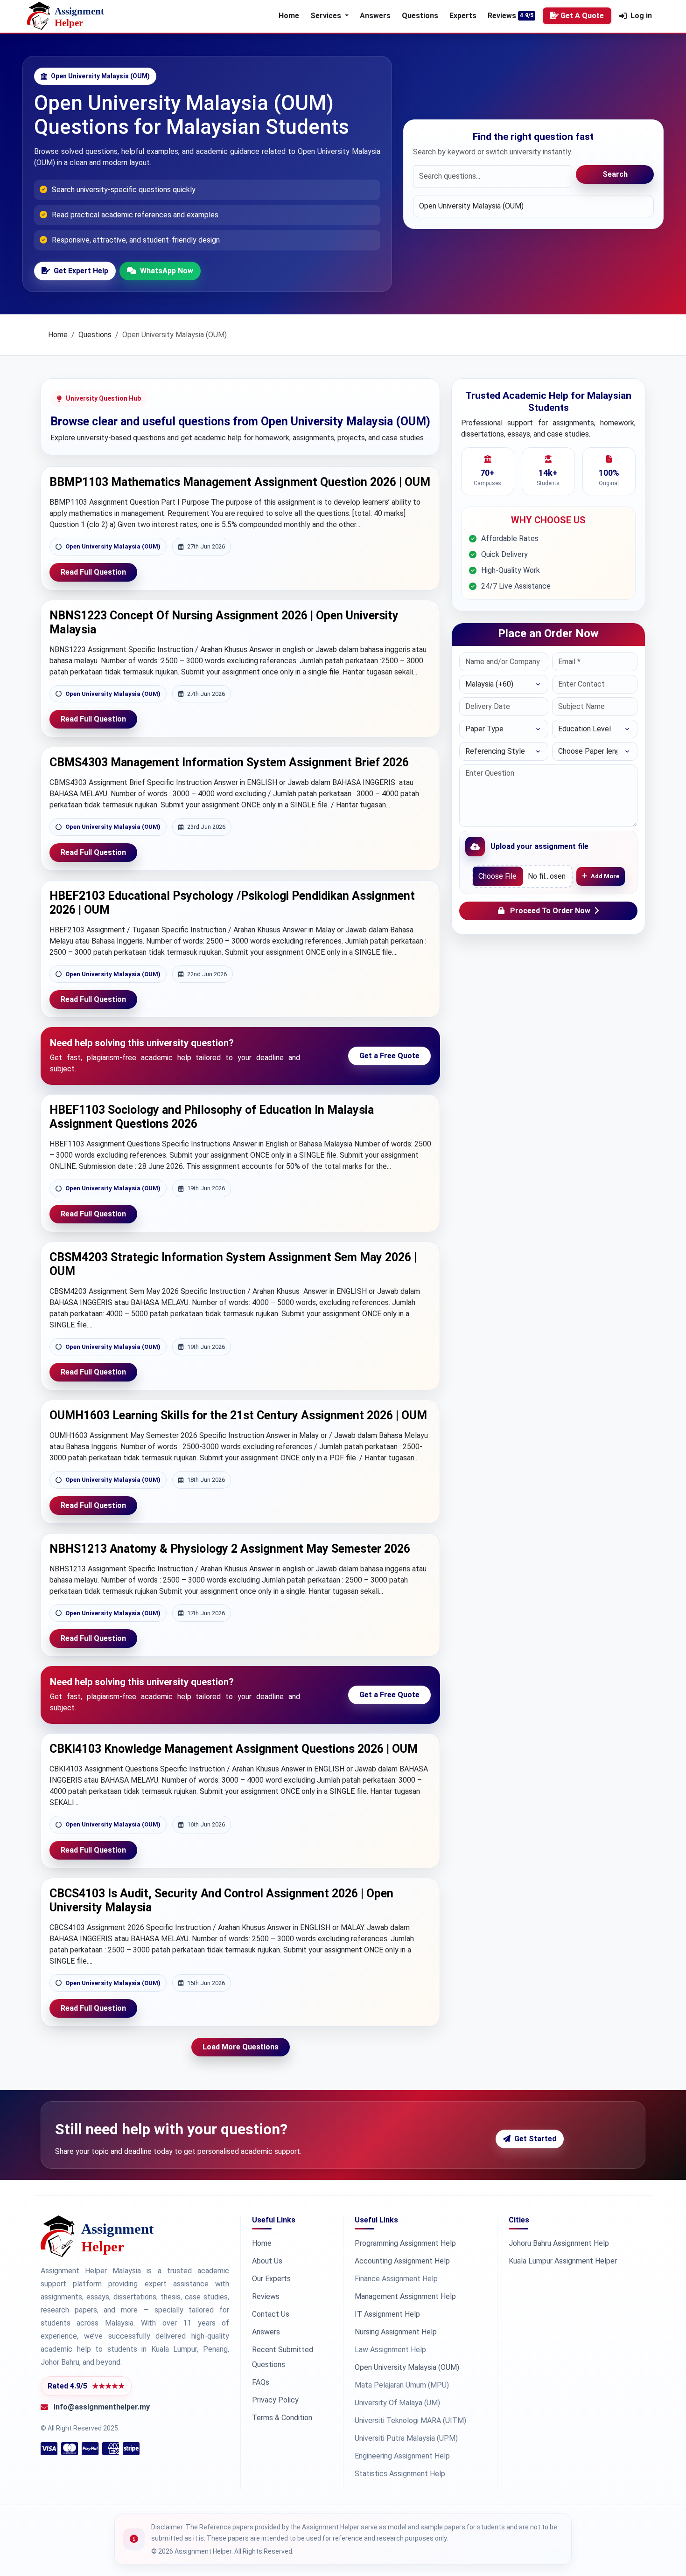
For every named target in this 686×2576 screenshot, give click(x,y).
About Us (267, 2261)
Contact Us (271, 2314)
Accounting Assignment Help (402, 2261)
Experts (463, 16)
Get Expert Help (81, 271)
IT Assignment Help (387, 2314)
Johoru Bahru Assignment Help (559, 2243)
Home (289, 16)
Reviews (502, 16)
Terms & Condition (282, 2418)
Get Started (535, 2139)
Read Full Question (93, 572)
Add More (605, 876)
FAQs (261, 2382)
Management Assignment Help (405, 2296)
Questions (420, 16)
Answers (375, 16)
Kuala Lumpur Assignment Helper (563, 2261)
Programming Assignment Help (405, 2243)
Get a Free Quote (389, 1056)
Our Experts (271, 2279)
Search (615, 174)
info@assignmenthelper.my (102, 2407)
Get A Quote (582, 16)
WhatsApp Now (167, 271)
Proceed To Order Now (550, 911)
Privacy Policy (275, 2400)
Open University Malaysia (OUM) (113, 546)
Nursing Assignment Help (396, 2332)
